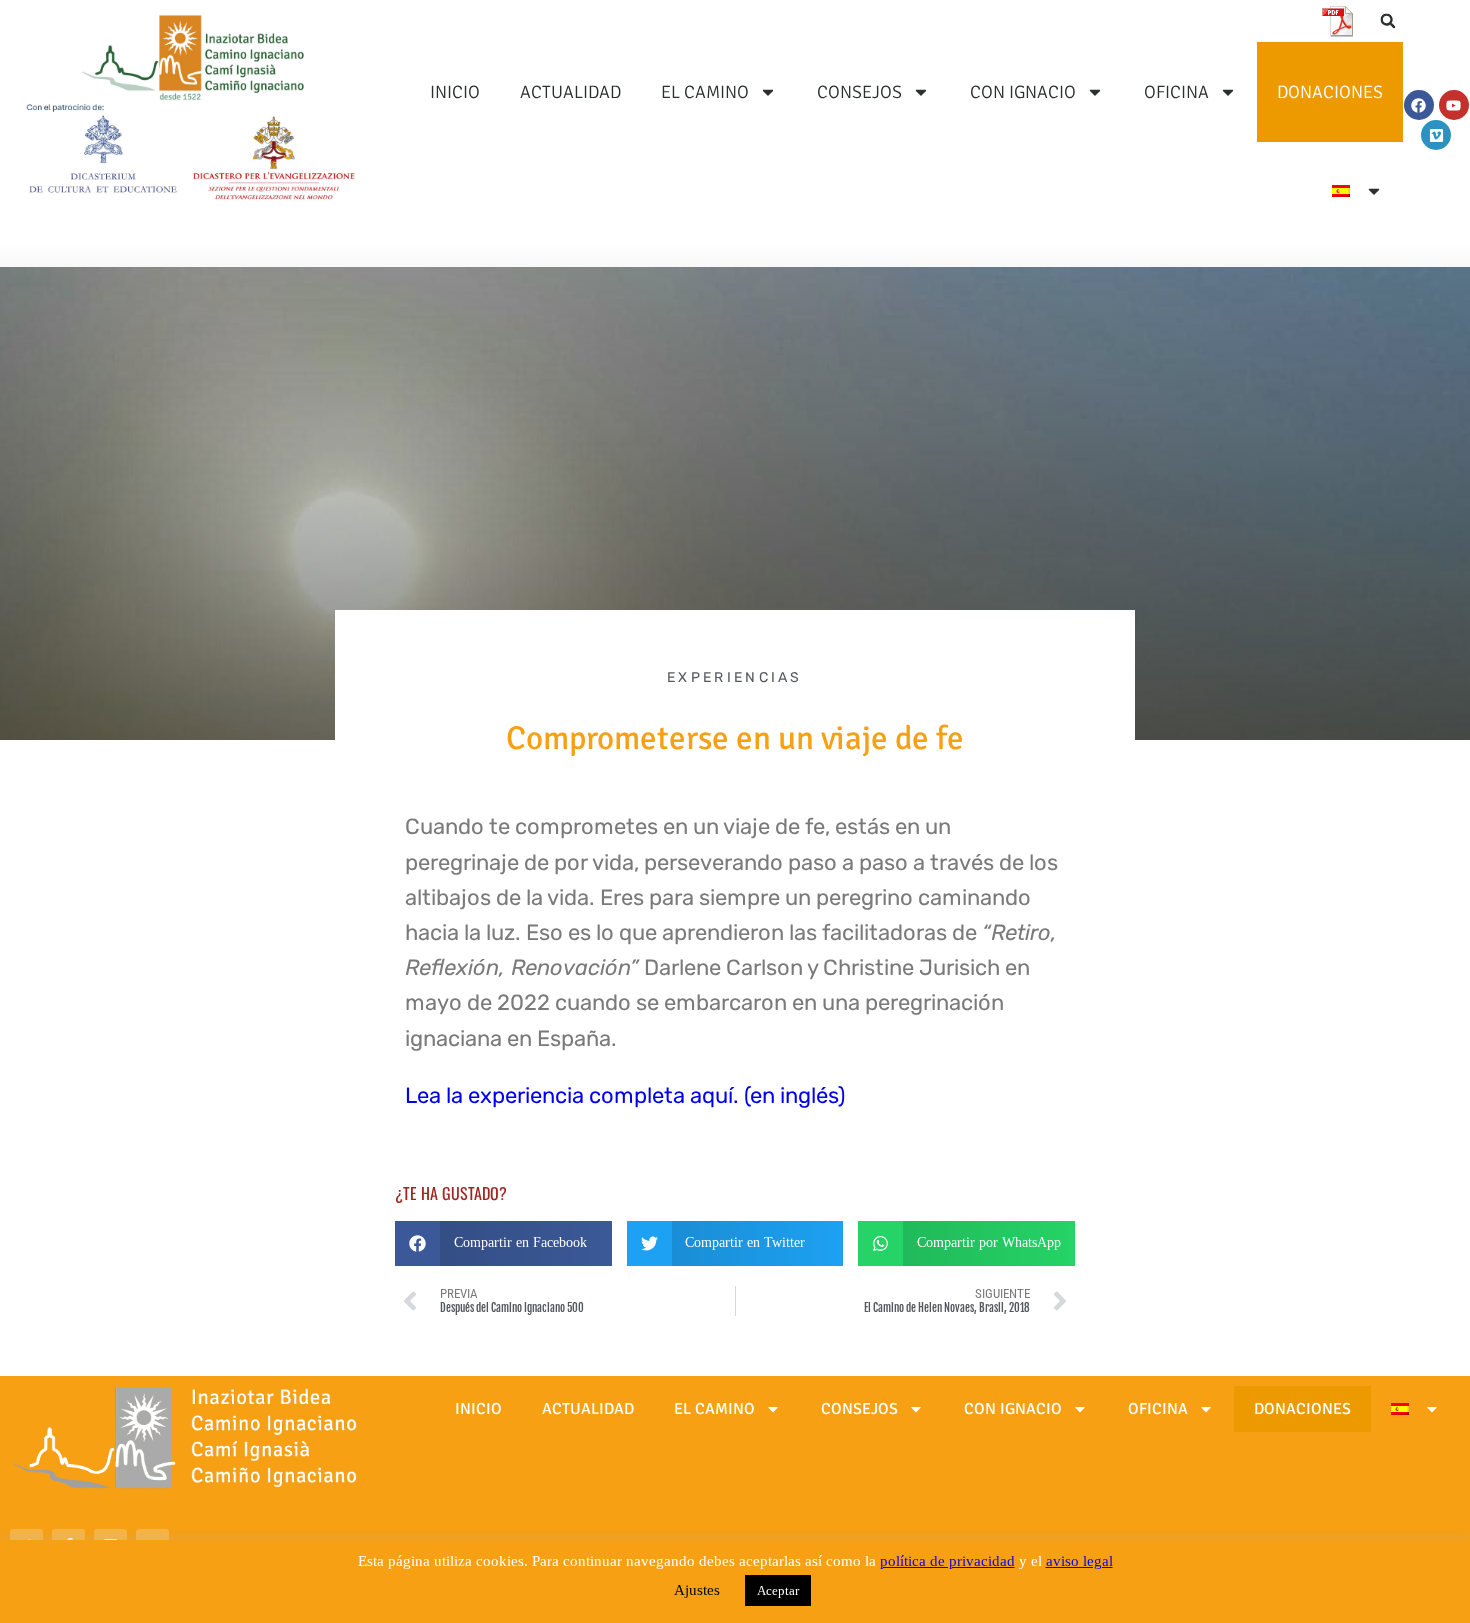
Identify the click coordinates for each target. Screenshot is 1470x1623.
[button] (1388, 21)
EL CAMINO (705, 92)
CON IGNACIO (1023, 92)
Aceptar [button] (778, 1590)
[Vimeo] (1436, 135)
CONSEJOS (859, 92)
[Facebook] (1419, 105)
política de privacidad (947, 1561)
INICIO (455, 92)
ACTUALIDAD (570, 92)
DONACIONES (1330, 92)
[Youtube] (1454, 105)
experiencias (735, 677)
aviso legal (1079, 1561)
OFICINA (1176, 92)
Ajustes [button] (697, 1590)
